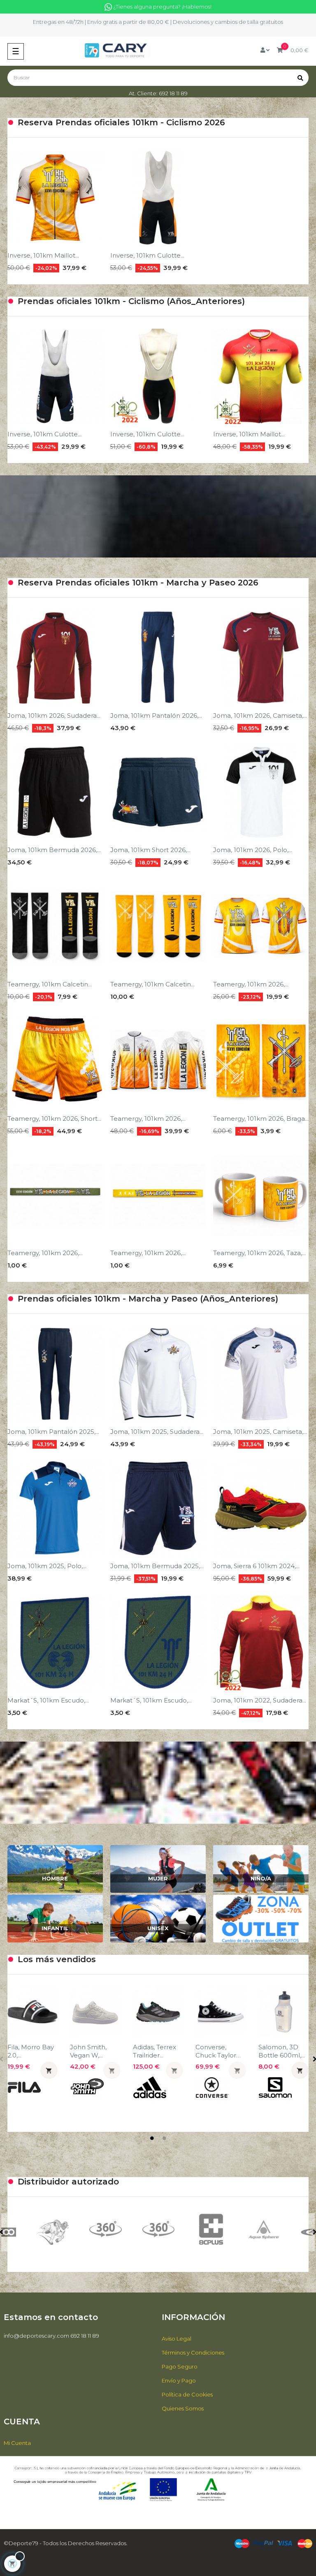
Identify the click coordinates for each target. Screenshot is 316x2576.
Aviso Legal (177, 2339)
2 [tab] (164, 2138)
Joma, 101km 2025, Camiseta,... (260, 1432)
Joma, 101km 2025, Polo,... (47, 1566)
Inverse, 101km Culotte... (147, 255)
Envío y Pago (179, 2380)
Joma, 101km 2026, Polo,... (253, 850)
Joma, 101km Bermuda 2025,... (157, 1566)
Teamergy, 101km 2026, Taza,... (259, 1253)
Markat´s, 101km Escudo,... (48, 1700)
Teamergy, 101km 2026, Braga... (261, 1119)
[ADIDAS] (264, 2232)
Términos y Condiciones (193, 2353)
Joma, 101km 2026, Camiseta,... (260, 715)
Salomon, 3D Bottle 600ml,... (282, 2051)
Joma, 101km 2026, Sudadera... (54, 715)
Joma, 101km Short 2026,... (150, 850)
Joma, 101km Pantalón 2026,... (156, 715)
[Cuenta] (265, 50)
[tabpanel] (33, 2051)
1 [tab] (152, 2138)
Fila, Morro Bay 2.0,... (31, 2051)
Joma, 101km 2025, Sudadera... (157, 1432)
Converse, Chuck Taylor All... (216, 2051)
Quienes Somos (183, 2408)
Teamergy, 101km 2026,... (251, 984)
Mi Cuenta (17, 2443)
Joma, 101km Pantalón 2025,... (53, 1432)
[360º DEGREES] (53, 2229)
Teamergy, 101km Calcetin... (50, 984)
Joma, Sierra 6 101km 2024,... (256, 1566)
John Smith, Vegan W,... (88, 2051)
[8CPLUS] (105, 2229)
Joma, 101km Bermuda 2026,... (54, 850)
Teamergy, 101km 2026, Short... (54, 1119)
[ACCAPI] (211, 2232)
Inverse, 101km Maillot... (43, 255)
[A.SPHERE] (158, 2229)
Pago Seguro (180, 2366)
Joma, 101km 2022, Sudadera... (260, 1700)
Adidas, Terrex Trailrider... (155, 2051)
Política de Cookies (187, 2394)
